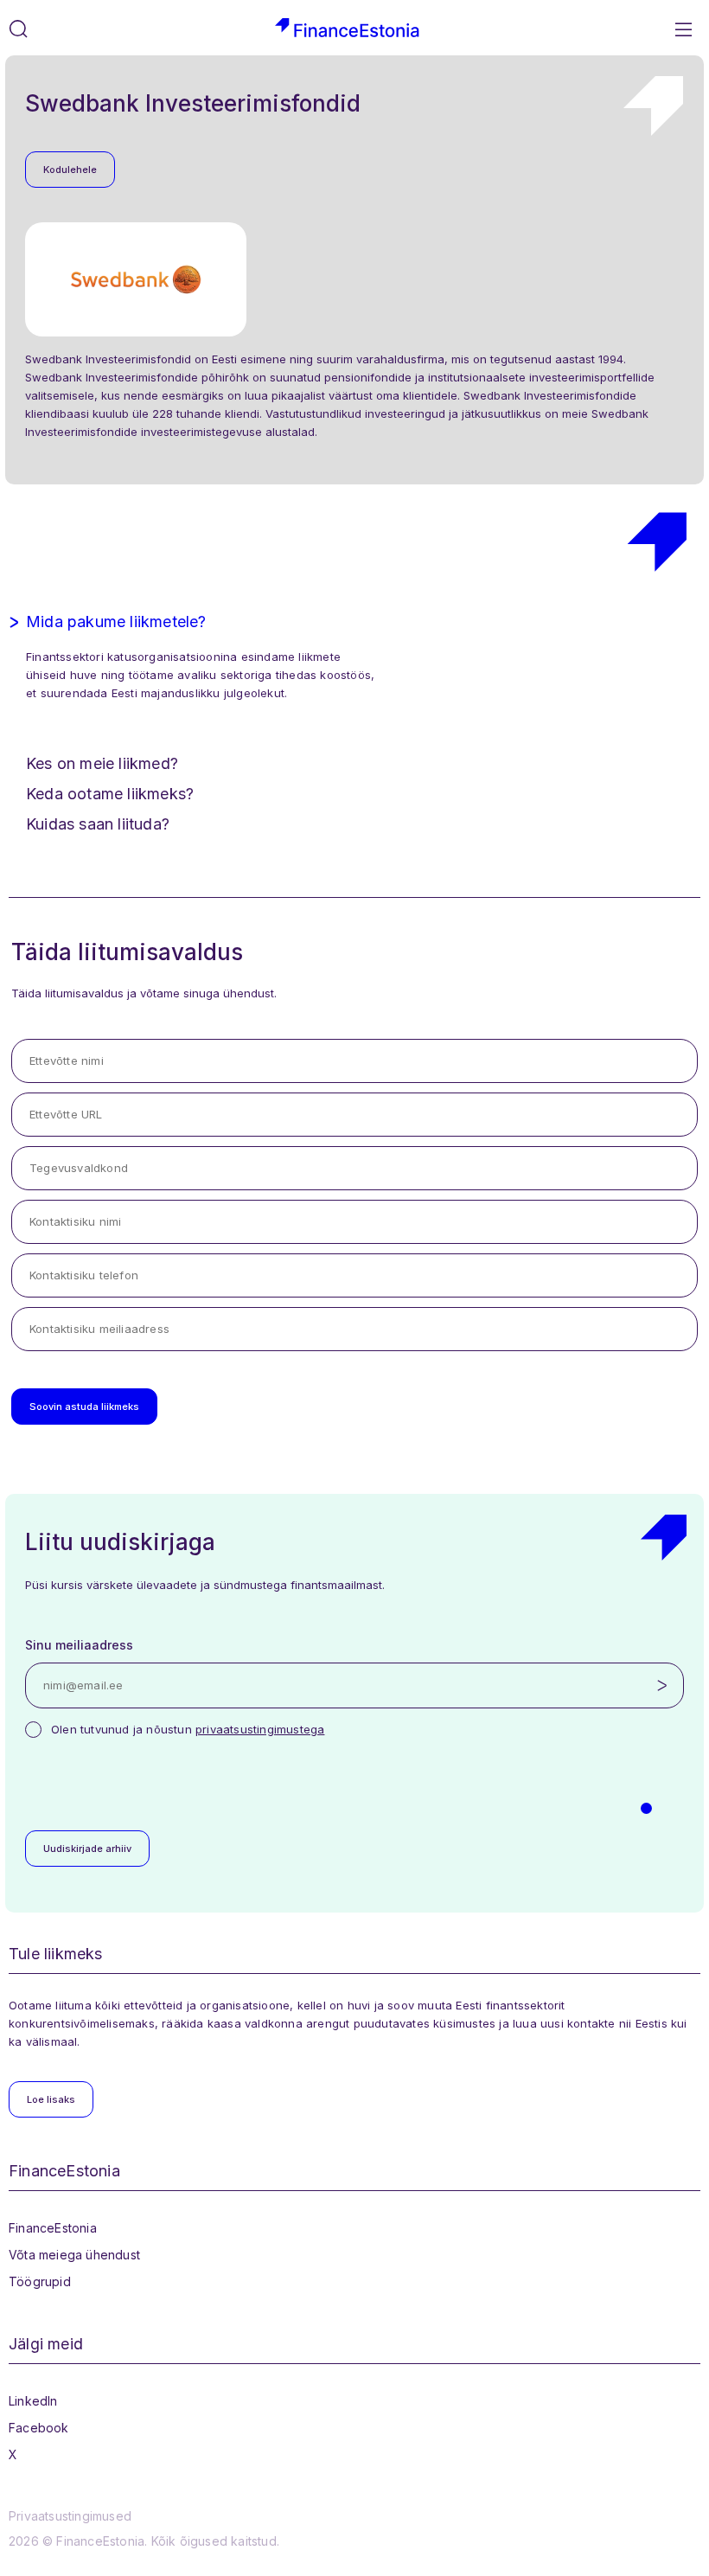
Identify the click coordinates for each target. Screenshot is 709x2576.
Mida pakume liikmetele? (116, 622)
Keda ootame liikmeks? (110, 794)
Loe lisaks (51, 2099)
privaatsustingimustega (260, 1729)
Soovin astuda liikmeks (84, 1407)
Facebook (39, 2428)
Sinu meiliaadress (79, 1645)
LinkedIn (33, 2401)
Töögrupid (40, 2281)
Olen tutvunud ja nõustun (188, 1729)
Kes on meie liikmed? (102, 763)
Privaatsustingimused (70, 2516)
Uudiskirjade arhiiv (87, 1849)
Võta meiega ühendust (74, 2255)
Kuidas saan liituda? (98, 824)
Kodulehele (70, 170)
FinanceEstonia (53, 2228)
